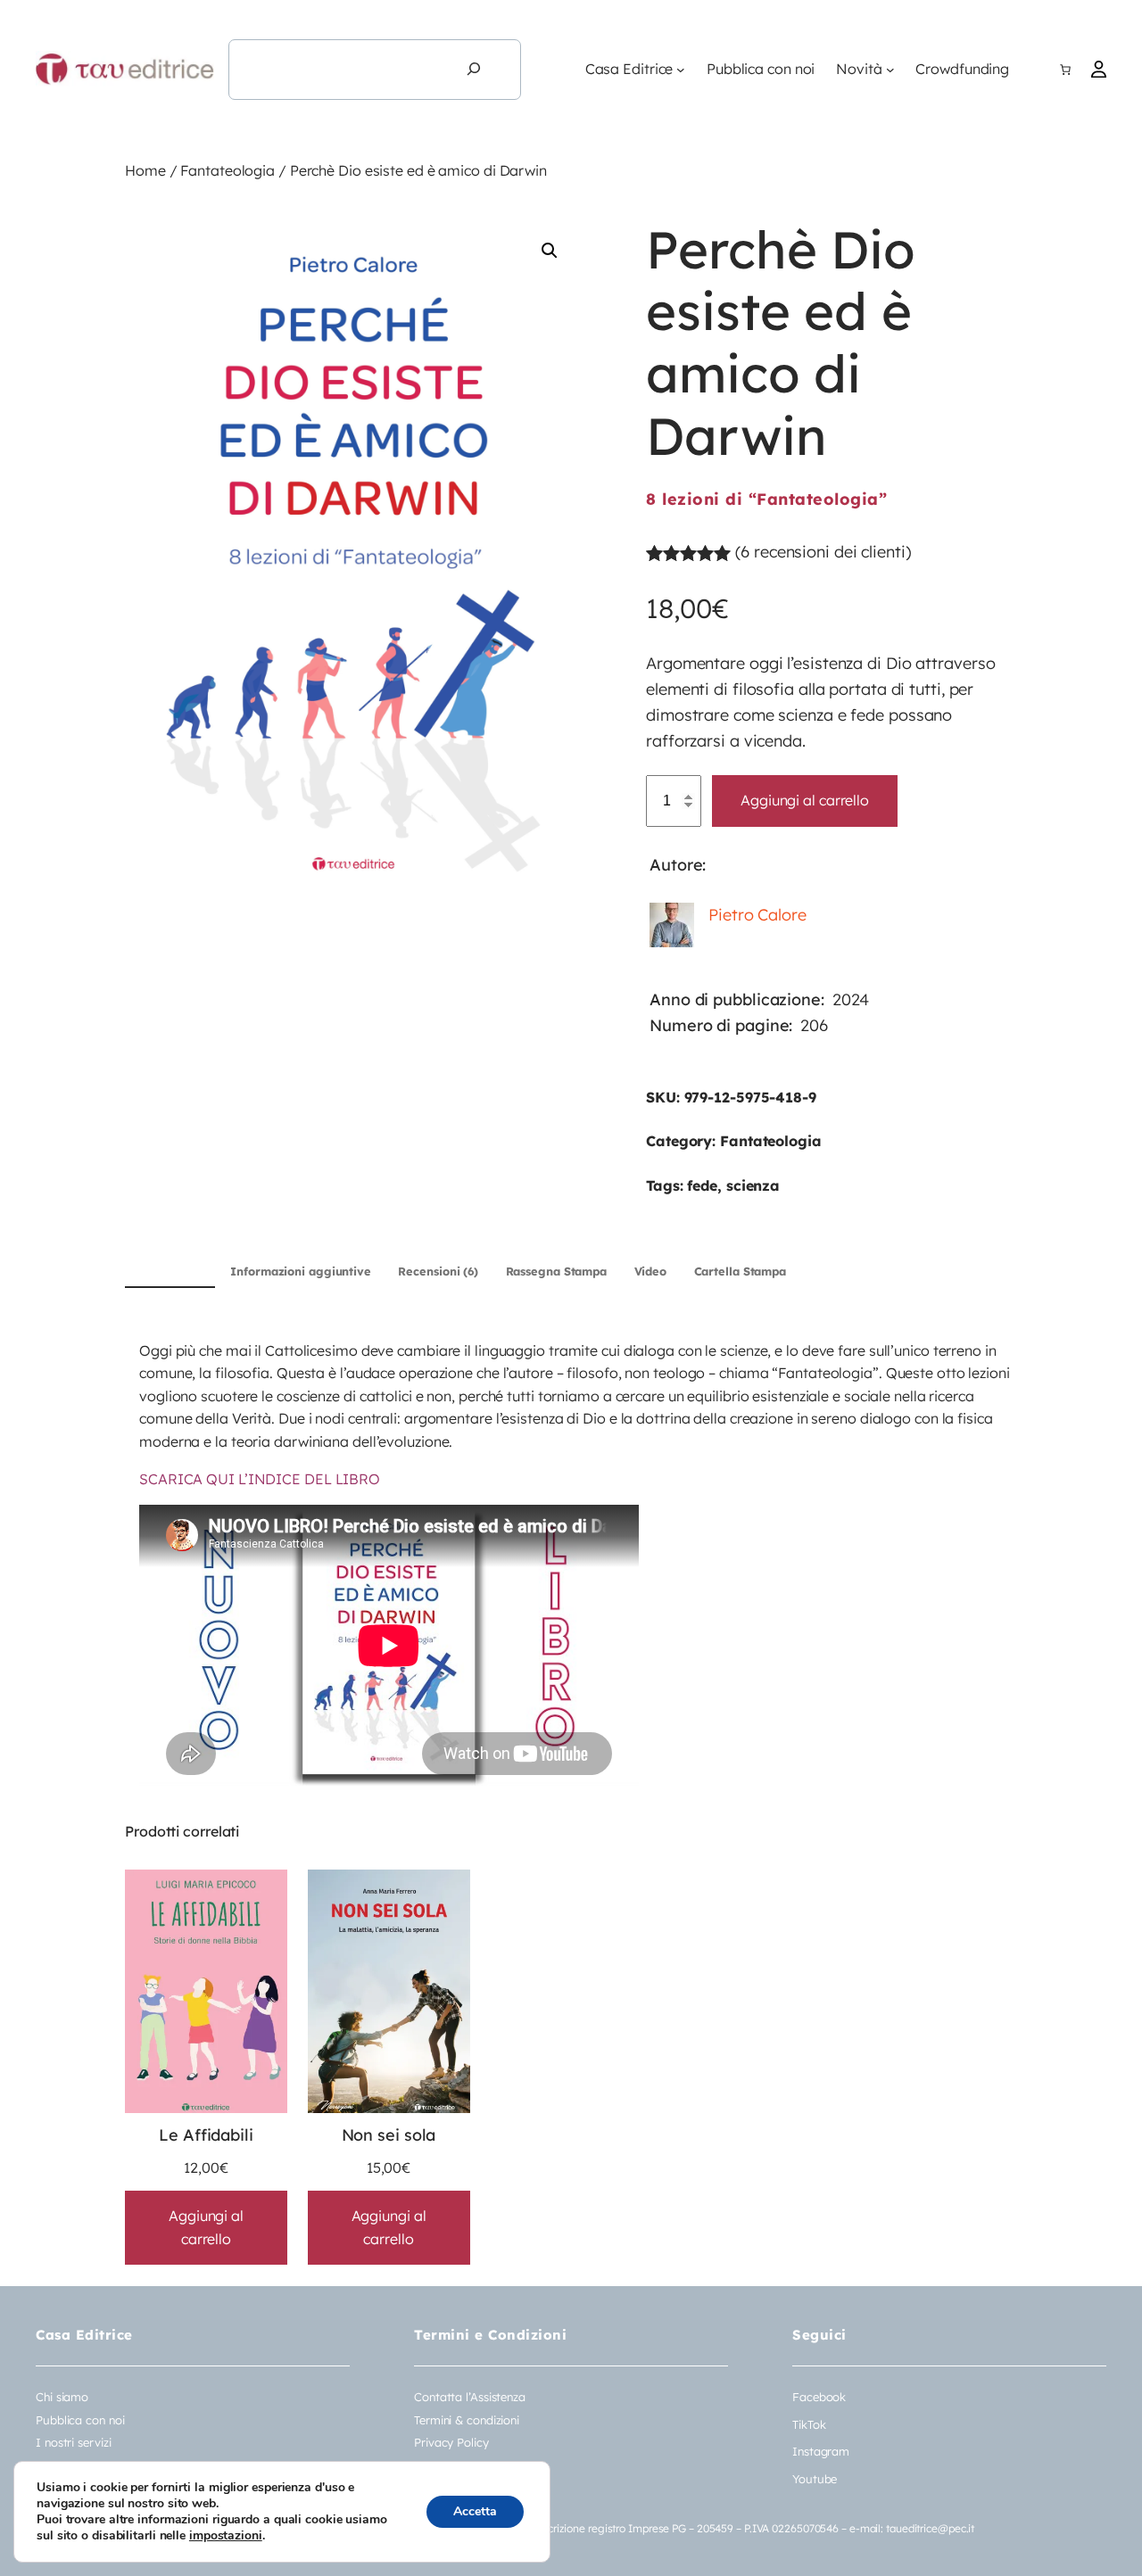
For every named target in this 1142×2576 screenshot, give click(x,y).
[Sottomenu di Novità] (890, 70)
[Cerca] (474, 70)
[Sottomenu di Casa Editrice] (681, 70)
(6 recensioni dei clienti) (823, 552)
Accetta (475, 2511)
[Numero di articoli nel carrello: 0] (1065, 70)
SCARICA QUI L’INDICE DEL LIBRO (260, 1479)
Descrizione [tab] (170, 1271)
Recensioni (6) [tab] (438, 1271)
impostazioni (226, 2536)
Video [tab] (651, 1271)
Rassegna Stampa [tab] (557, 1271)
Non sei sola (389, 2135)
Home (145, 170)
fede (702, 1185)
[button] (550, 251)
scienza (753, 1185)
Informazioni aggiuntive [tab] (301, 1271)
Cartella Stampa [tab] (741, 1271)
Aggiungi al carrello (805, 800)
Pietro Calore (757, 915)
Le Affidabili (206, 2135)
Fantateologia (228, 170)
